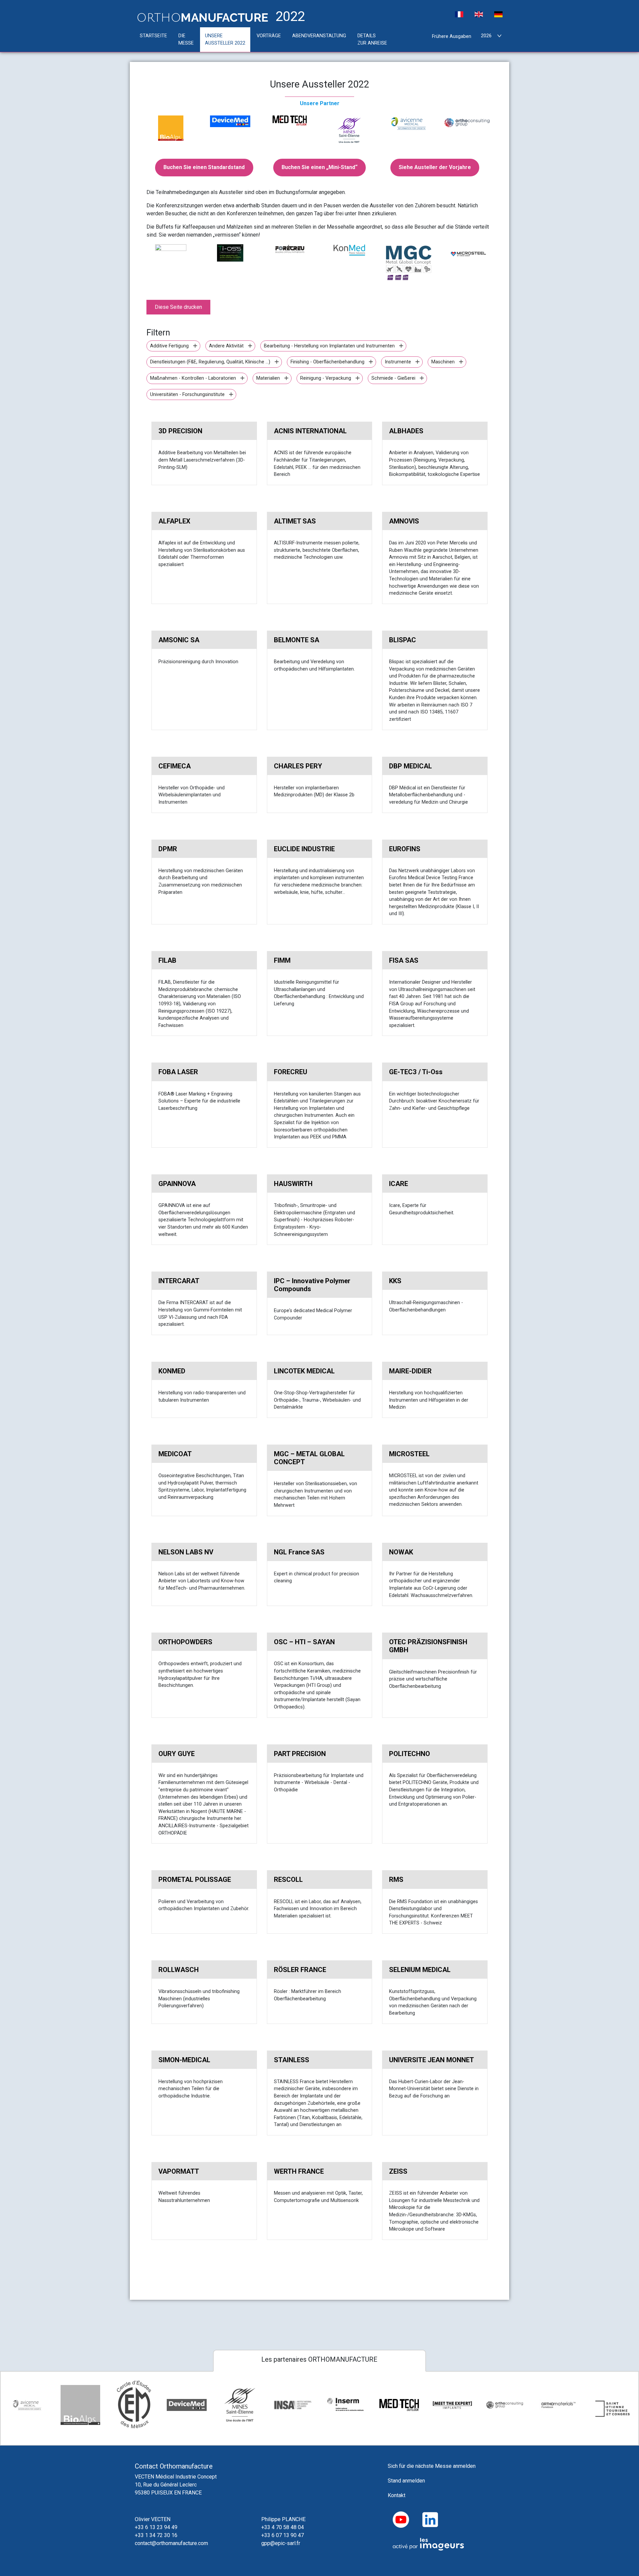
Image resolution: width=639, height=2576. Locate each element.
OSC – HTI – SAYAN (304, 1642)
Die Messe (186, 39)
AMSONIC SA (179, 640)
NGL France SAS (299, 1552)
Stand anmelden (406, 2481)
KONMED (172, 1371)
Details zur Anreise (372, 39)
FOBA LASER (178, 1072)
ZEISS (398, 2171)
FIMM (282, 960)
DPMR (168, 849)
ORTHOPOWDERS (185, 1642)
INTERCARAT (179, 1281)
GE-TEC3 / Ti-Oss (416, 1072)
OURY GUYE (177, 1754)
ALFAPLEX (174, 521)
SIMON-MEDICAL (184, 2060)
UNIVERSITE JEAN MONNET (431, 2060)
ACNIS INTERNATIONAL (310, 431)
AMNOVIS (404, 521)
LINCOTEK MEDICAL (304, 1371)
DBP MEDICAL (411, 766)
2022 (289, 17)
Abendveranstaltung (319, 36)
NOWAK (401, 1552)
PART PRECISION (300, 1754)
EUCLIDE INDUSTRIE (304, 849)
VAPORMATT (179, 2171)
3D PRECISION (180, 431)
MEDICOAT (175, 1454)
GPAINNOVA (177, 1184)
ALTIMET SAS (295, 521)
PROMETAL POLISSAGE (195, 1880)
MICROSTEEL (409, 1454)
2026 (486, 36)
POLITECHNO (410, 1754)
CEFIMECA (175, 766)
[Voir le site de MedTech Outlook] (399, 2405)
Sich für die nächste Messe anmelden (432, 2466)
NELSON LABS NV (186, 1552)
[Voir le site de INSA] (293, 2405)
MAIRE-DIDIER (410, 1371)
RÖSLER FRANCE (300, 1970)
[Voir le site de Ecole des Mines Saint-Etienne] (240, 2405)
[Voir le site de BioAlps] (81, 2405)
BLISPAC (403, 640)
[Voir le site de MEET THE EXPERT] (452, 2405)
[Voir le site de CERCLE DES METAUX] (133, 2405)
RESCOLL (288, 1880)
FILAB (167, 960)
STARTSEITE (153, 36)
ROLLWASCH (179, 1970)
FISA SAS (404, 960)
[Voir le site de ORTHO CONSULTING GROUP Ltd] (506, 2405)
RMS (396, 1880)
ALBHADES (406, 431)
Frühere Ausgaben (452, 36)
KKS (395, 1281)
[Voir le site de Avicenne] (27, 2405)
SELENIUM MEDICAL (420, 1970)
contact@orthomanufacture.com (171, 2543)
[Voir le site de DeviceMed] (187, 2405)
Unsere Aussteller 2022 (225, 39)
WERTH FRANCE (299, 2171)
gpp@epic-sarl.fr (281, 2543)
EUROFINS (405, 849)
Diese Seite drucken (178, 307)
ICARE (399, 1184)
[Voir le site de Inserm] (346, 2405)
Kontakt (397, 2495)
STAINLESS (292, 2060)
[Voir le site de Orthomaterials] (559, 2405)
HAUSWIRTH (293, 1184)
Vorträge (269, 36)
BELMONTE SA (297, 640)
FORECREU (291, 1072)
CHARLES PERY (298, 766)
